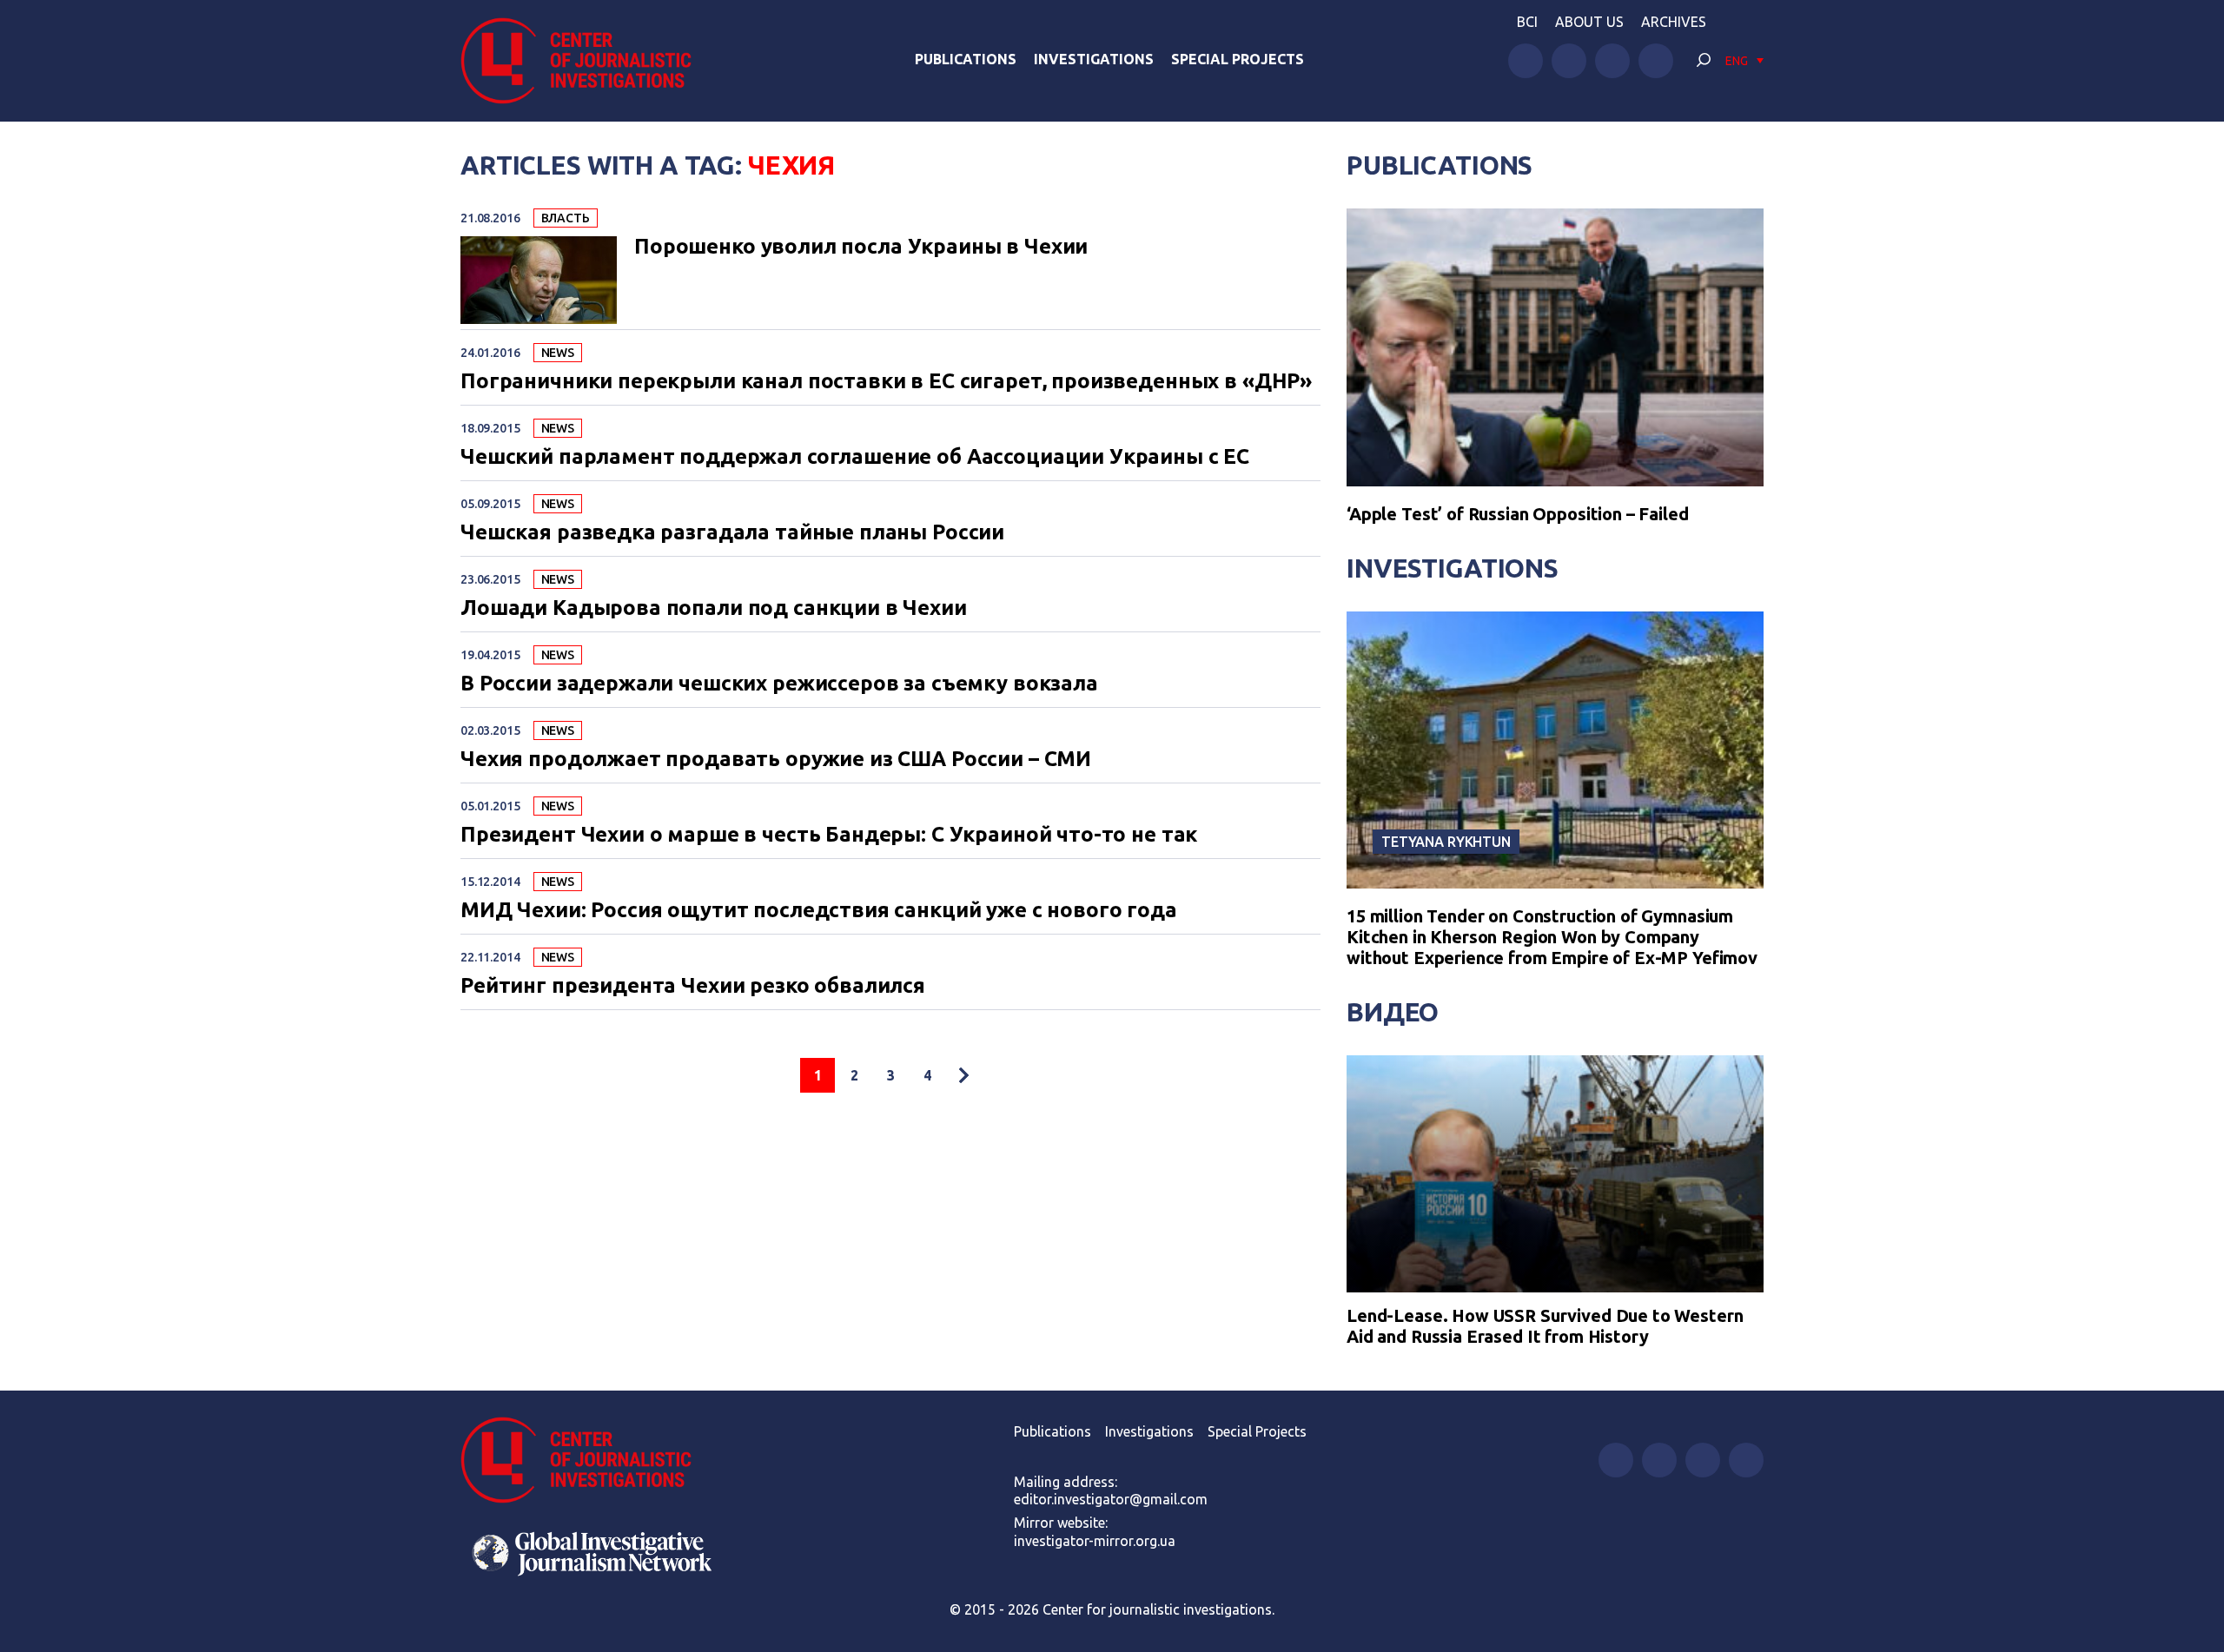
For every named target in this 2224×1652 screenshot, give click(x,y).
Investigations (1094, 59)
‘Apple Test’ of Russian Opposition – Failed (1518, 514)
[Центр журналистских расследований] (586, 61)
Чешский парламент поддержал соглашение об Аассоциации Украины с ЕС (855, 457)
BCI (1527, 22)
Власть (566, 218)
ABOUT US (1589, 22)
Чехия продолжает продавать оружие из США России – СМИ (776, 759)
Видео (1393, 1012)
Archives (1674, 22)
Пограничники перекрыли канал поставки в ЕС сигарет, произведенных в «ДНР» (886, 381)
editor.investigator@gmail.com (1111, 1499)
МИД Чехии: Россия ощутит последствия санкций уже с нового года (819, 910)
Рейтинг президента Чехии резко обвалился (693, 986)
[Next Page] (963, 1075)
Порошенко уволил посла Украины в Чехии (861, 247)
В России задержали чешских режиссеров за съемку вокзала (779, 684)
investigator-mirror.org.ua (1095, 1541)
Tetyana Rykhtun (1446, 842)
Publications (966, 59)
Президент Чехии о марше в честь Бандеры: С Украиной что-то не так (829, 835)
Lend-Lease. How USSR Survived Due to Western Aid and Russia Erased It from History (1545, 1326)
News (558, 353)
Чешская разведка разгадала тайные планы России (732, 532)
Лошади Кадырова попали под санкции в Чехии (714, 608)
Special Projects (1238, 59)
